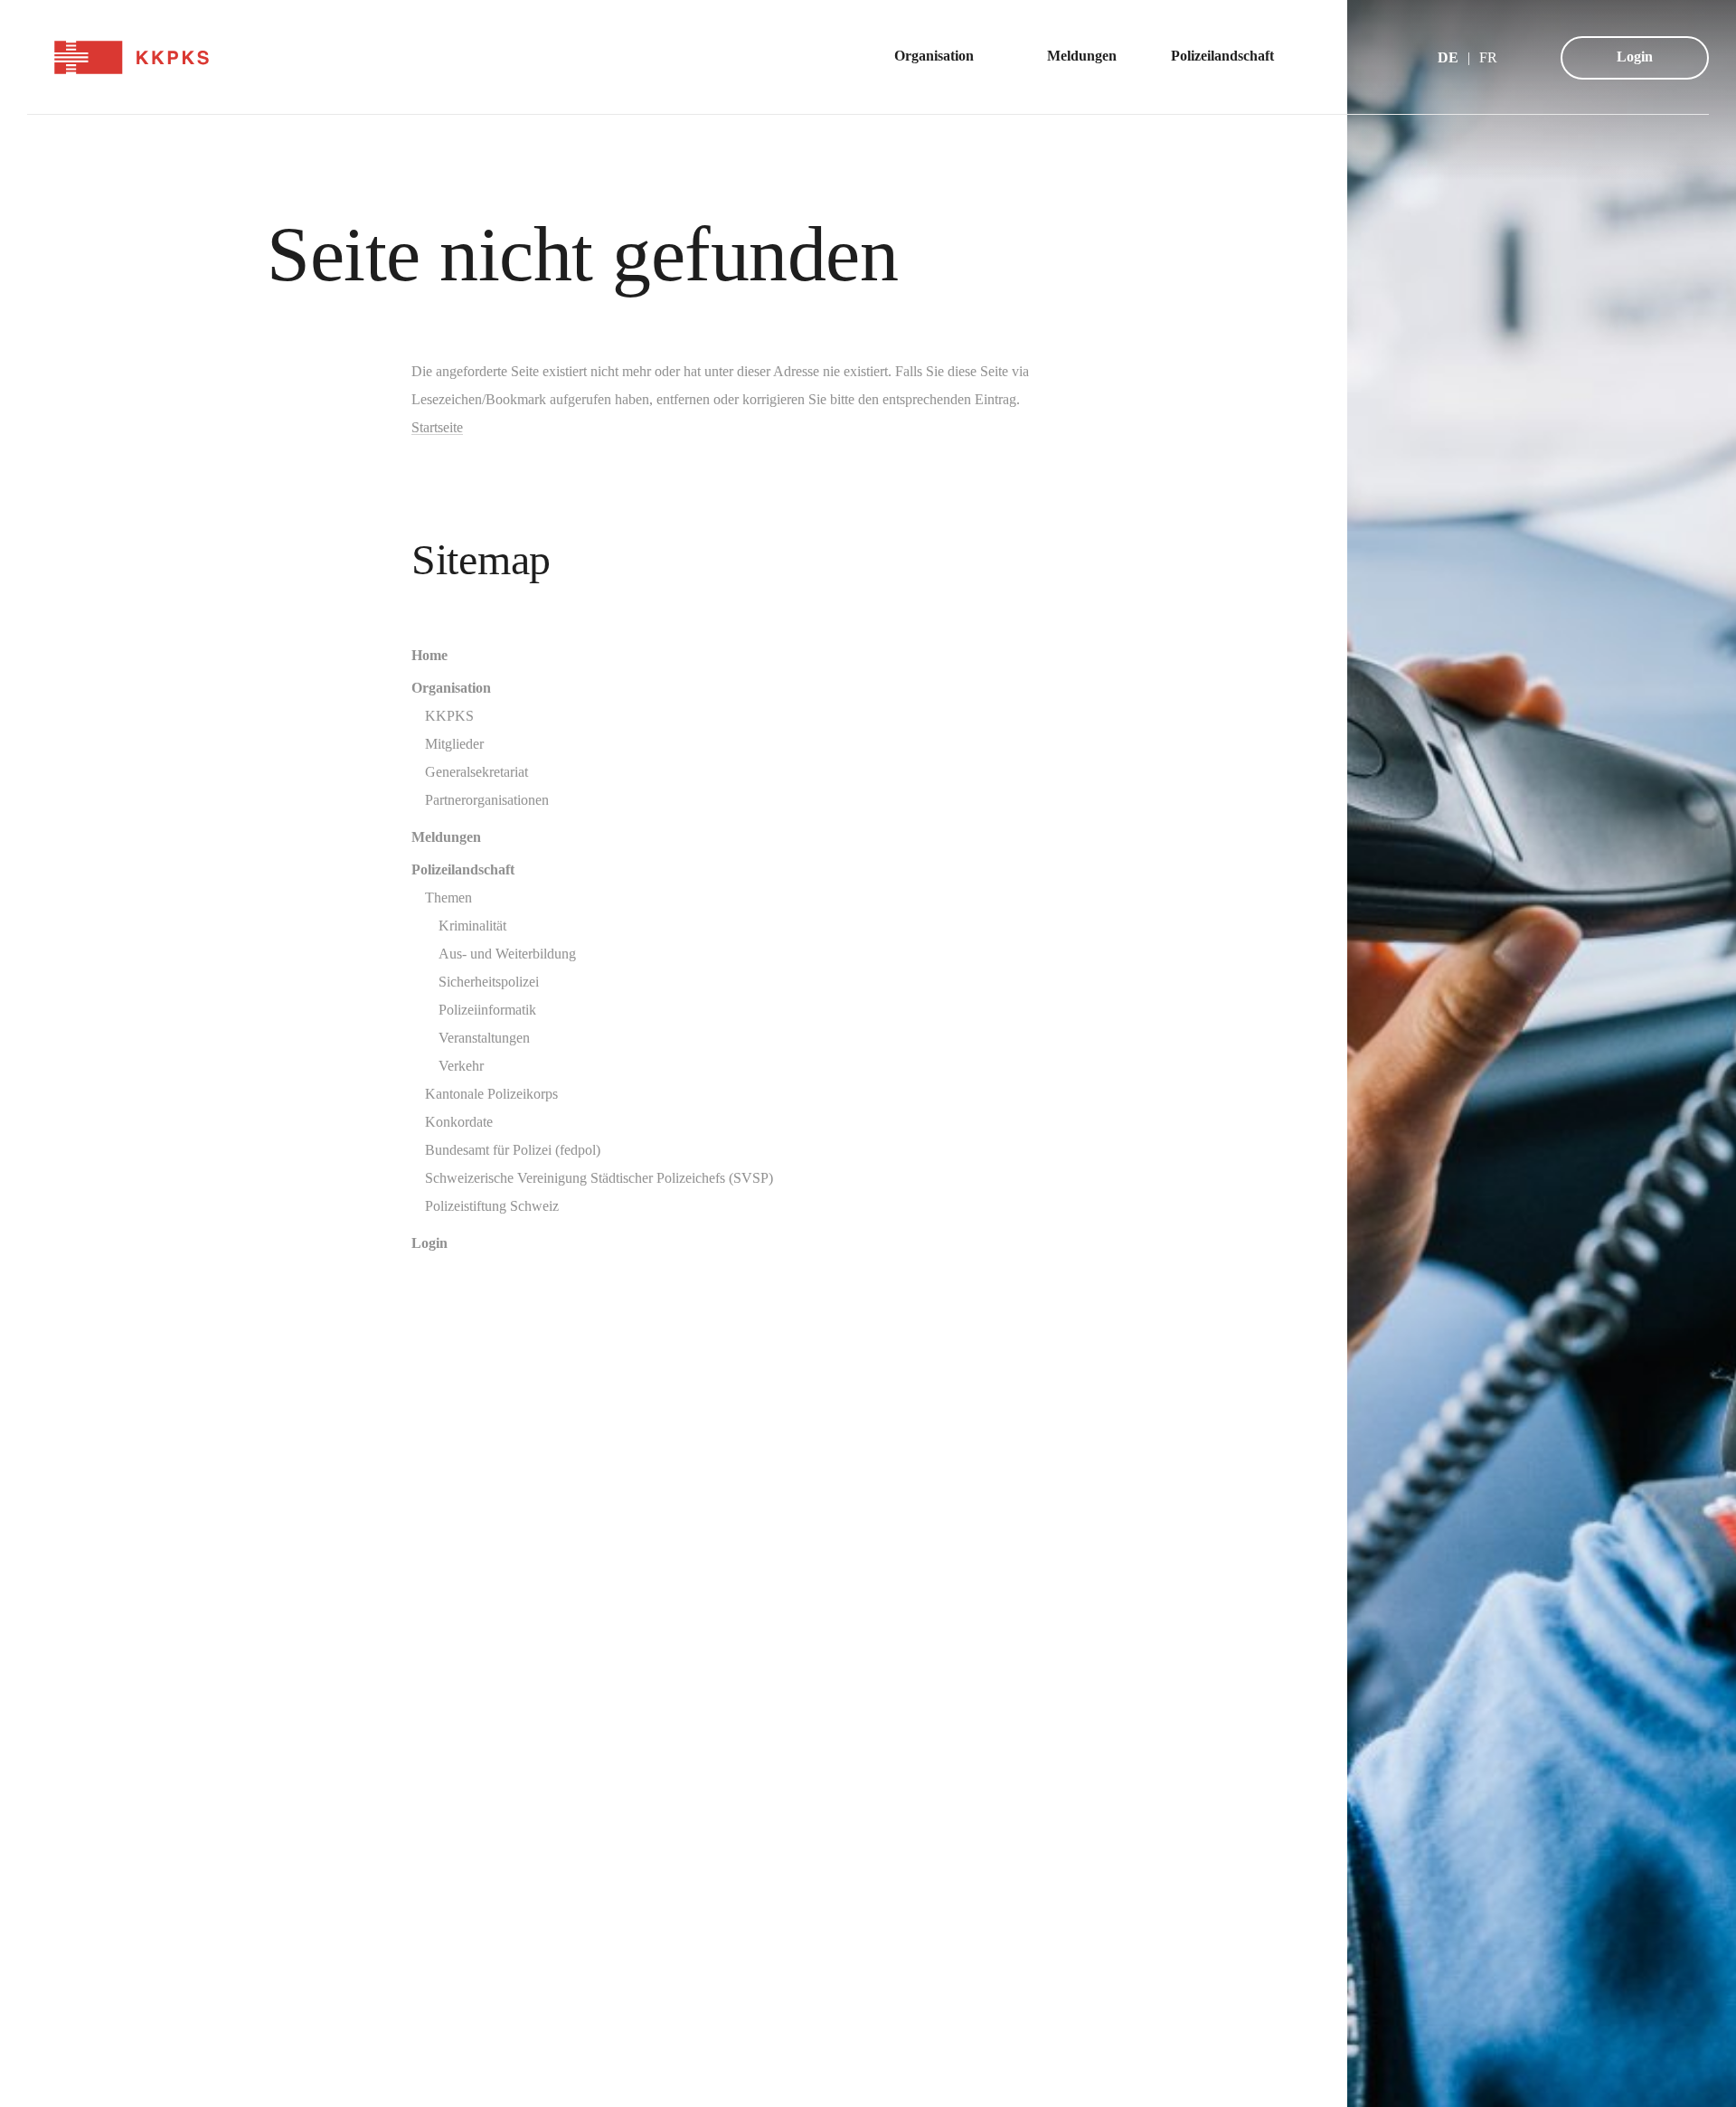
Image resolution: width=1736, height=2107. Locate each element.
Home (429, 655)
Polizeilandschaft (463, 869)
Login (1635, 57)
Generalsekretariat (476, 772)
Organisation (451, 688)
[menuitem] (943, 57)
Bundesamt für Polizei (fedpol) (513, 1150)
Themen (448, 898)
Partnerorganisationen (487, 800)
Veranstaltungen (484, 1038)
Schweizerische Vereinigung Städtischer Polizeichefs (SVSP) (599, 1178)
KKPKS (449, 716)
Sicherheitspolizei (489, 982)
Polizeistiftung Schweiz (492, 1206)
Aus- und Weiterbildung (507, 954)
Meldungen (446, 837)
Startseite (437, 427)
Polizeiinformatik (487, 1010)
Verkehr (461, 1066)
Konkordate (459, 1122)
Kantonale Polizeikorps (491, 1094)
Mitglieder (454, 744)
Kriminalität (472, 926)
